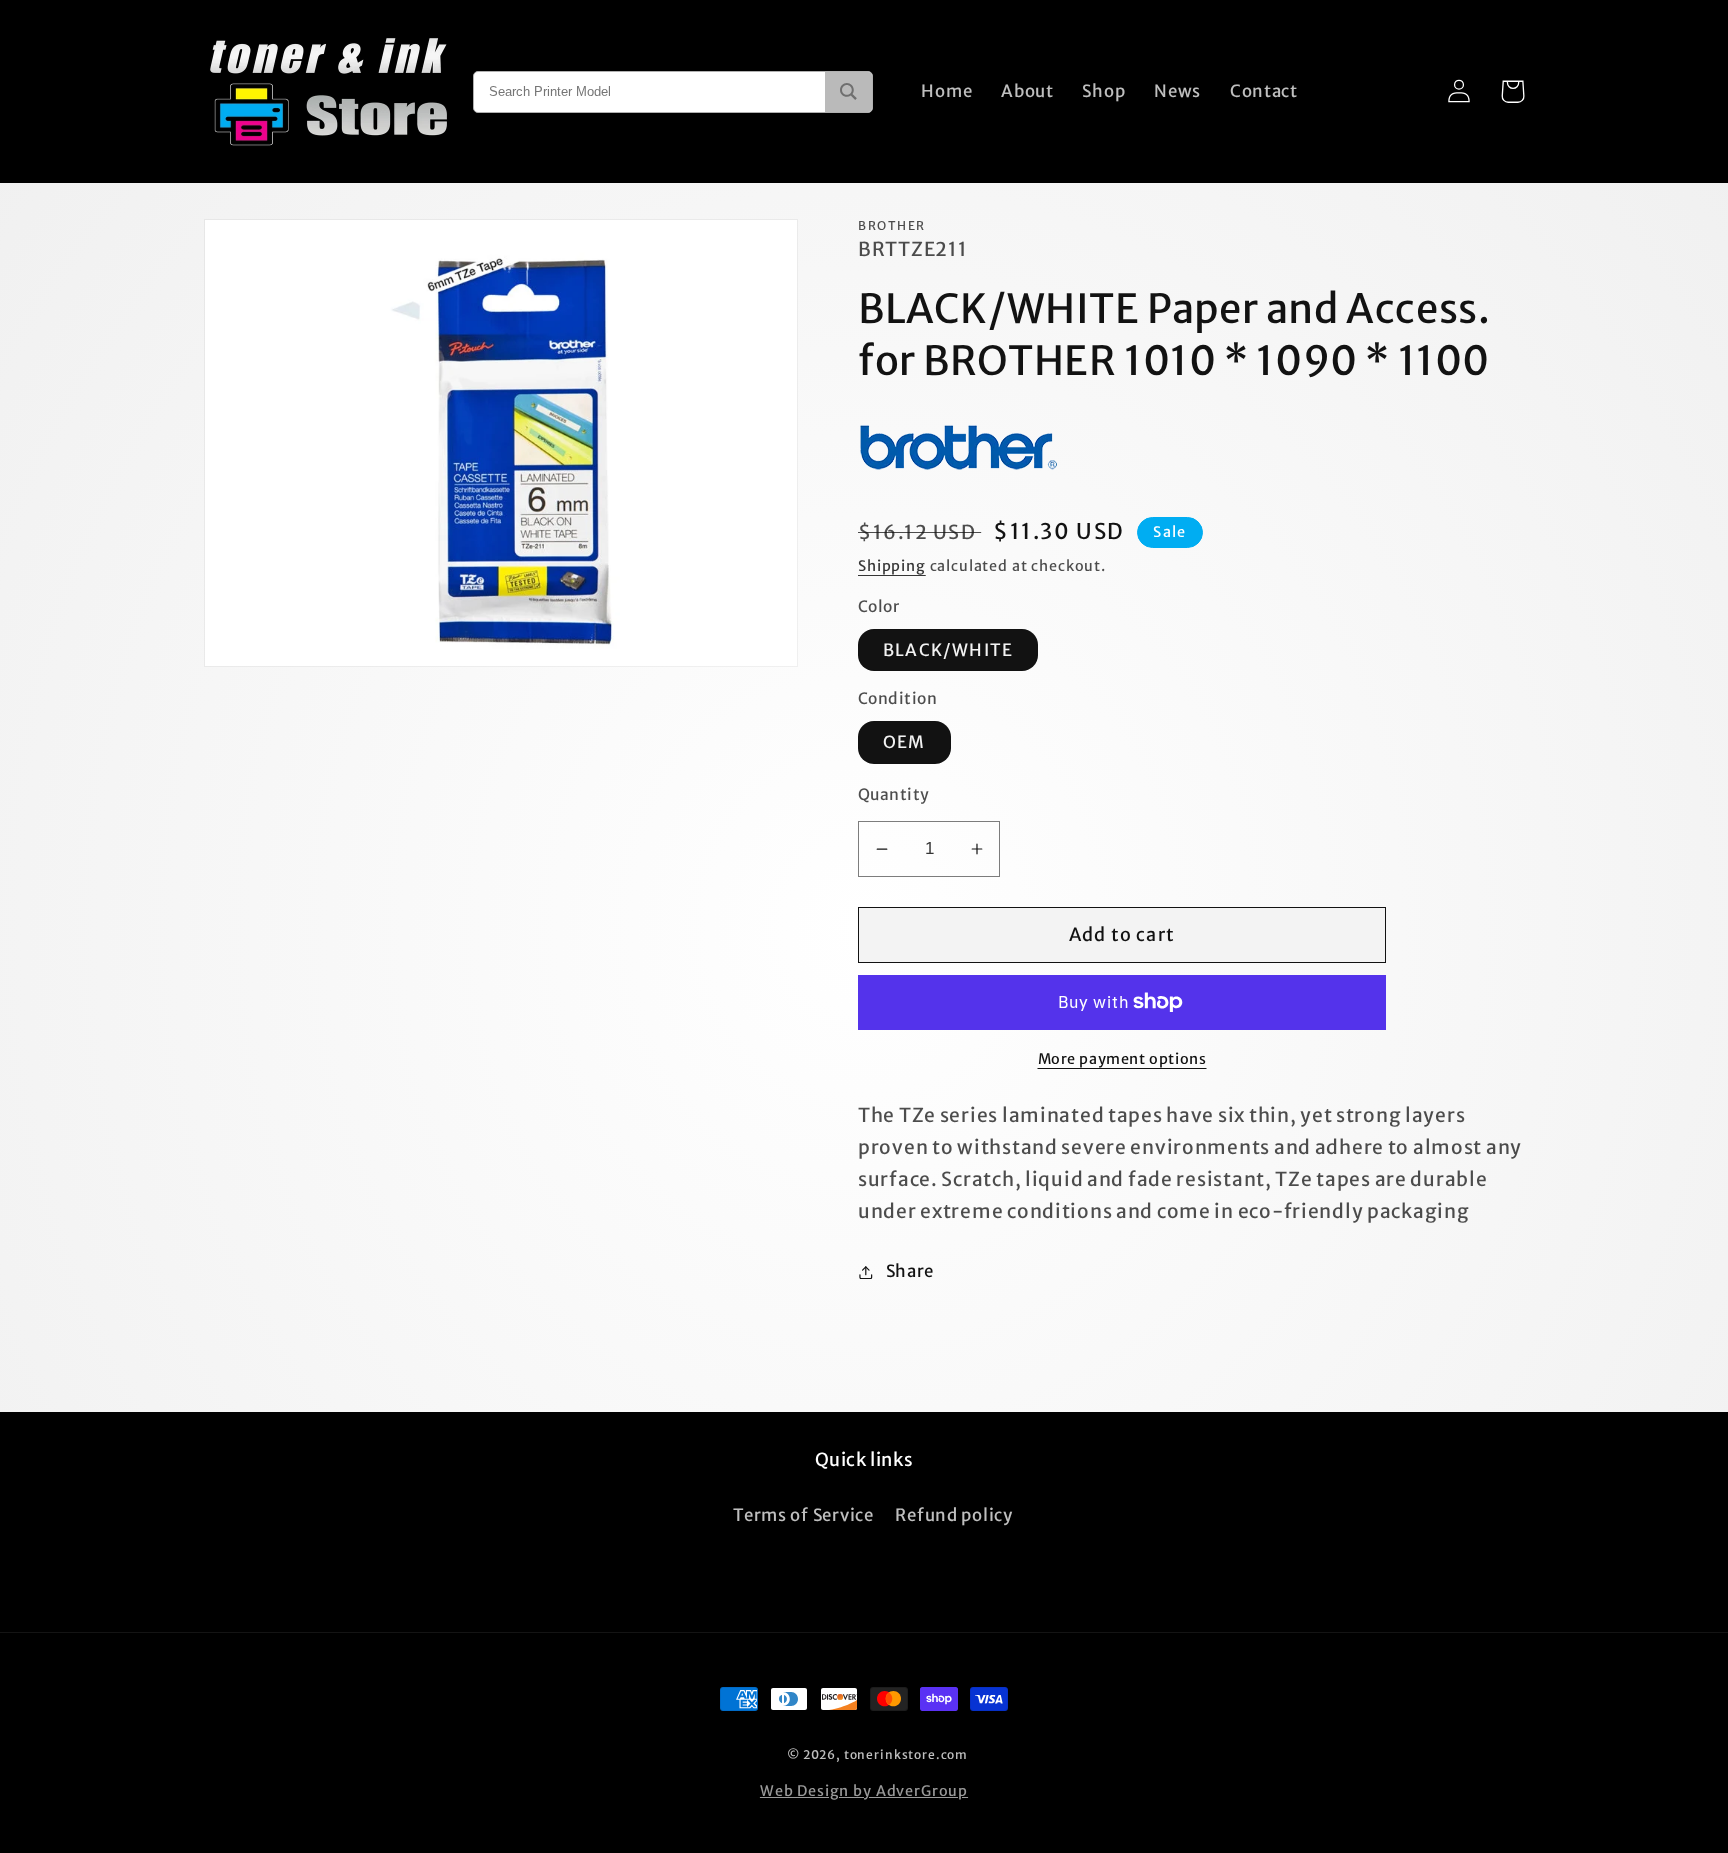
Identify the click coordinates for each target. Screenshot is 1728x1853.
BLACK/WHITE (948, 650)
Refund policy (953, 1515)
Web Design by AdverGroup (864, 1791)
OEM (904, 742)
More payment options (1122, 1059)
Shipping (892, 566)
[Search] (848, 92)
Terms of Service (803, 1515)
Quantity (894, 794)
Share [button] (910, 1271)
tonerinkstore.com (906, 1754)
